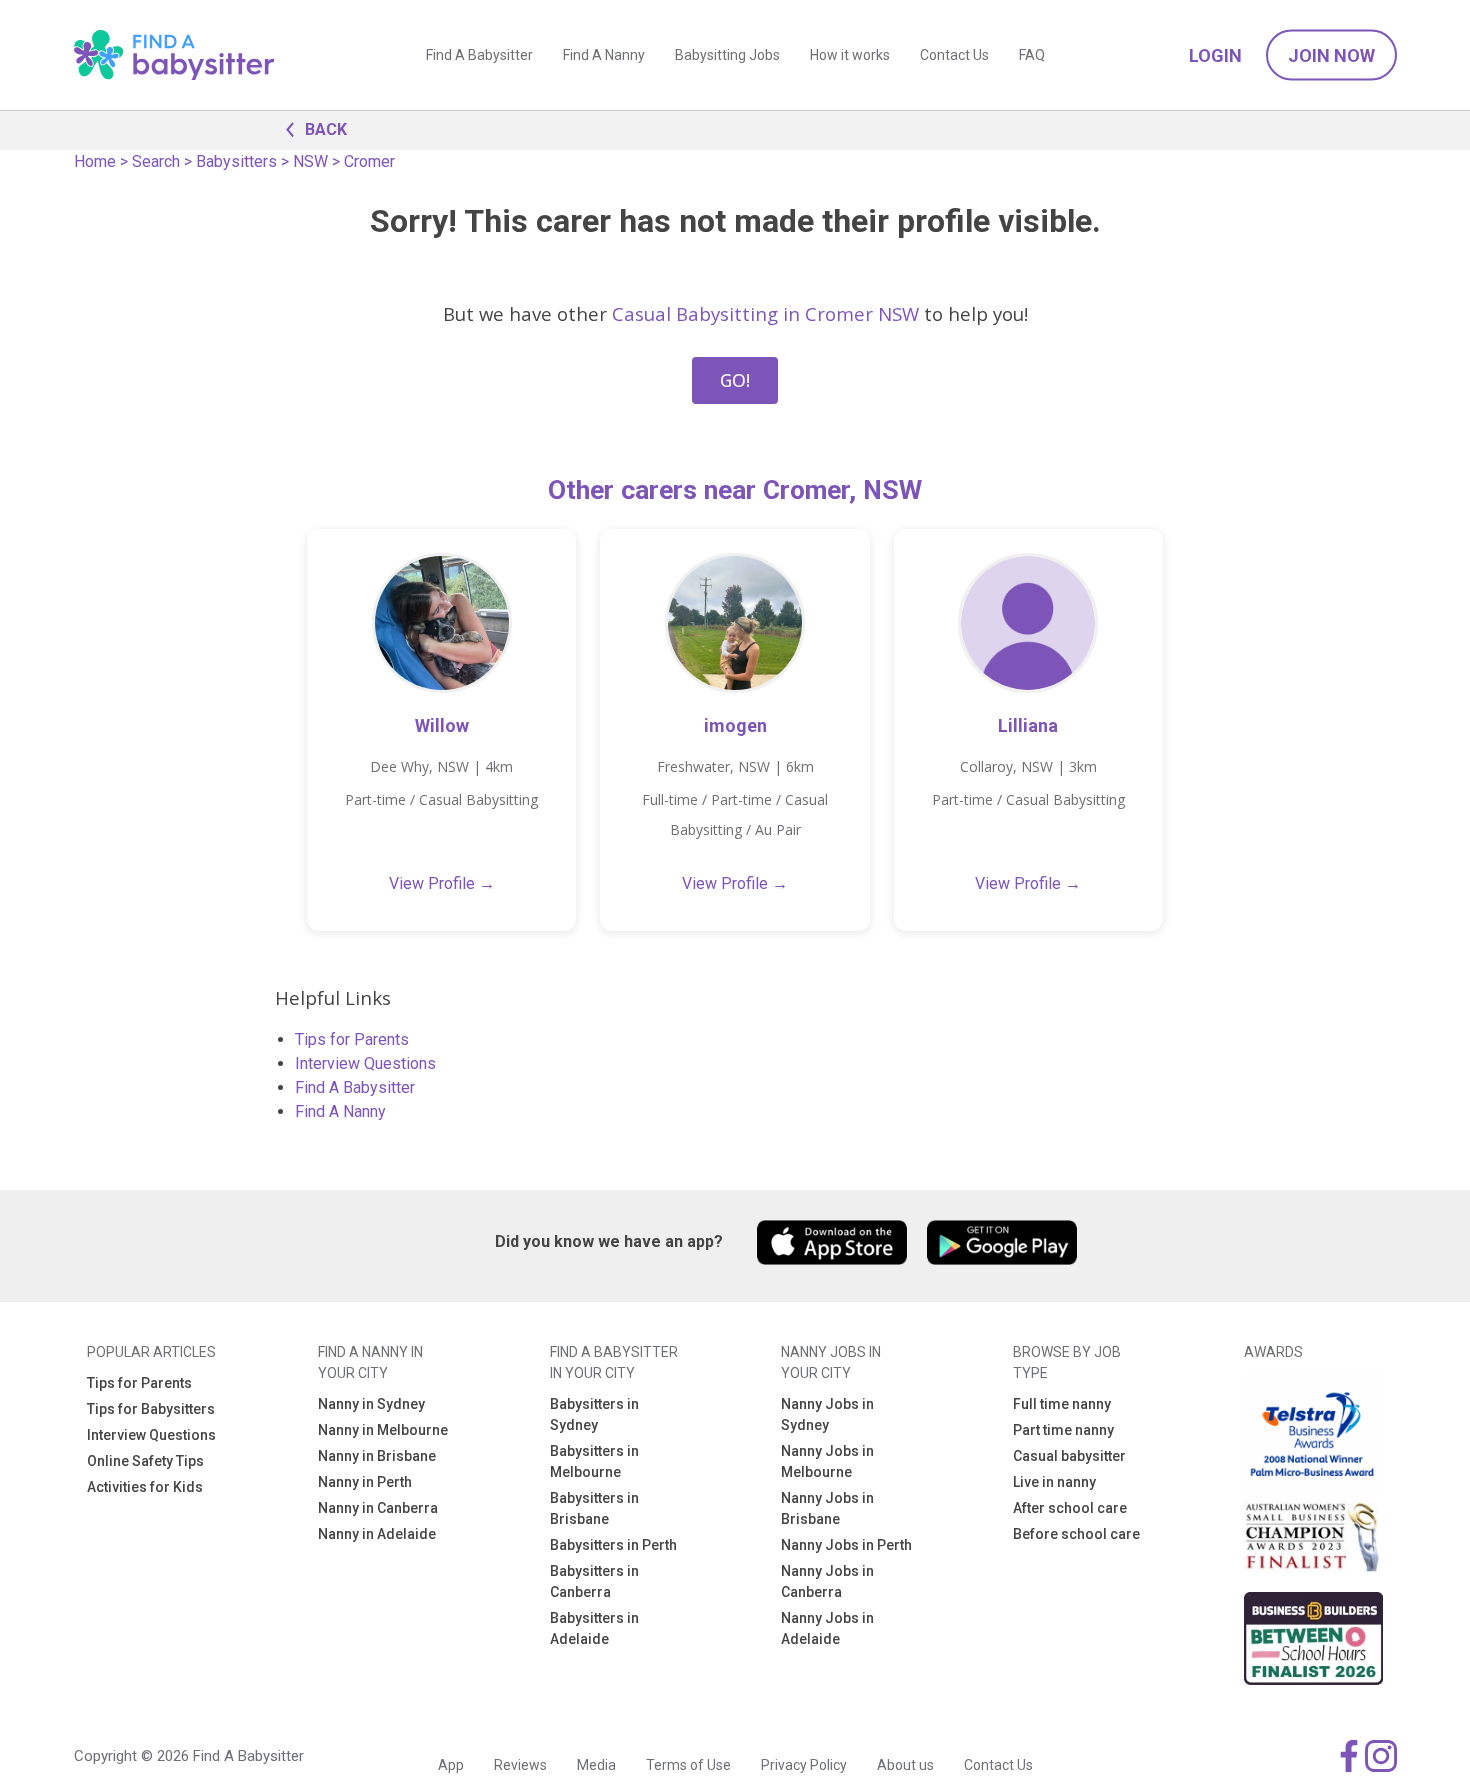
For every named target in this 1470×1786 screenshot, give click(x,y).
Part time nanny (1063, 1430)
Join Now (1331, 55)
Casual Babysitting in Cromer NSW (765, 313)
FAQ (1032, 55)
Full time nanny (1062, 1404)
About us (905, 1765)
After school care (1070, 1508)
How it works (850, 55)
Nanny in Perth (365, 1482)
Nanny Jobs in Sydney (827, 1414)
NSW (310, 161)
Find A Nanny (604, 55)
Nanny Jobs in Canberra (827, 1581)
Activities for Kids (145, 1487)
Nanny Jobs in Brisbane (827, 1508)
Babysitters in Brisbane (594, 1508)
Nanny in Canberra (378, 1508)
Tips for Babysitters (151, 1409)
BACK (326, 129)
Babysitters (236, 161)
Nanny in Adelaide (377, 1534)
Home (95, 161)
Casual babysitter (1069, 1456)
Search (156, 161)
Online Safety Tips (145, 1461)
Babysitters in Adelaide (594, 1628)
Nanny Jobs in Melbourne (827, 1461)
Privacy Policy (804, 1765)
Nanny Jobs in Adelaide (827, 1628)
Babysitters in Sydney (594, 1414)
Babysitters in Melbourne (594, 1461)
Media (596, 1765)
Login (1215, 55)
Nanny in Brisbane (377, 1456)
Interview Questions (365, 1063)
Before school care (1076, 1534)
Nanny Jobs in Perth (846, 1545)
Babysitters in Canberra (594, 1581)
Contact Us (954, 55)
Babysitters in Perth (613, 1545)
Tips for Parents (352, 1039)
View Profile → (442, 883)
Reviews (520, 1765)
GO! (735, 380)
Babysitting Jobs (727, 55)
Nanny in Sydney (371, 1404)
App (451, 1765)
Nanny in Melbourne (383, 1430)
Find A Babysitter (479, 55)
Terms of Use (688, 1765)
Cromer (369, 161)
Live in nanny (1054, 1482)
